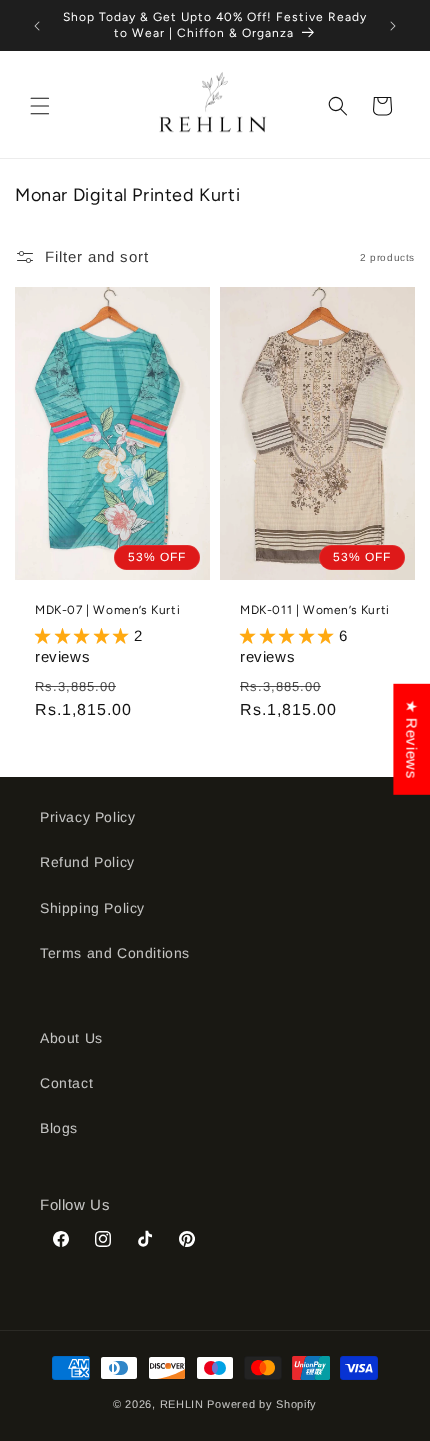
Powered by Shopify (262, 1404)
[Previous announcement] (37, 26)
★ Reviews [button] (411, 738)
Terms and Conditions (115, 953)
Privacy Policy (87, 817)
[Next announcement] (393, 26)
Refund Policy (87, 862)
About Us (71, 1038)
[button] (40, 106)
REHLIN (182, 1404)
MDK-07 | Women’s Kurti (107, 610)
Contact (66, 1083)
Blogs (59, 1128)
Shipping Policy (92, 908)
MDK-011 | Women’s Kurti (315, 610)
